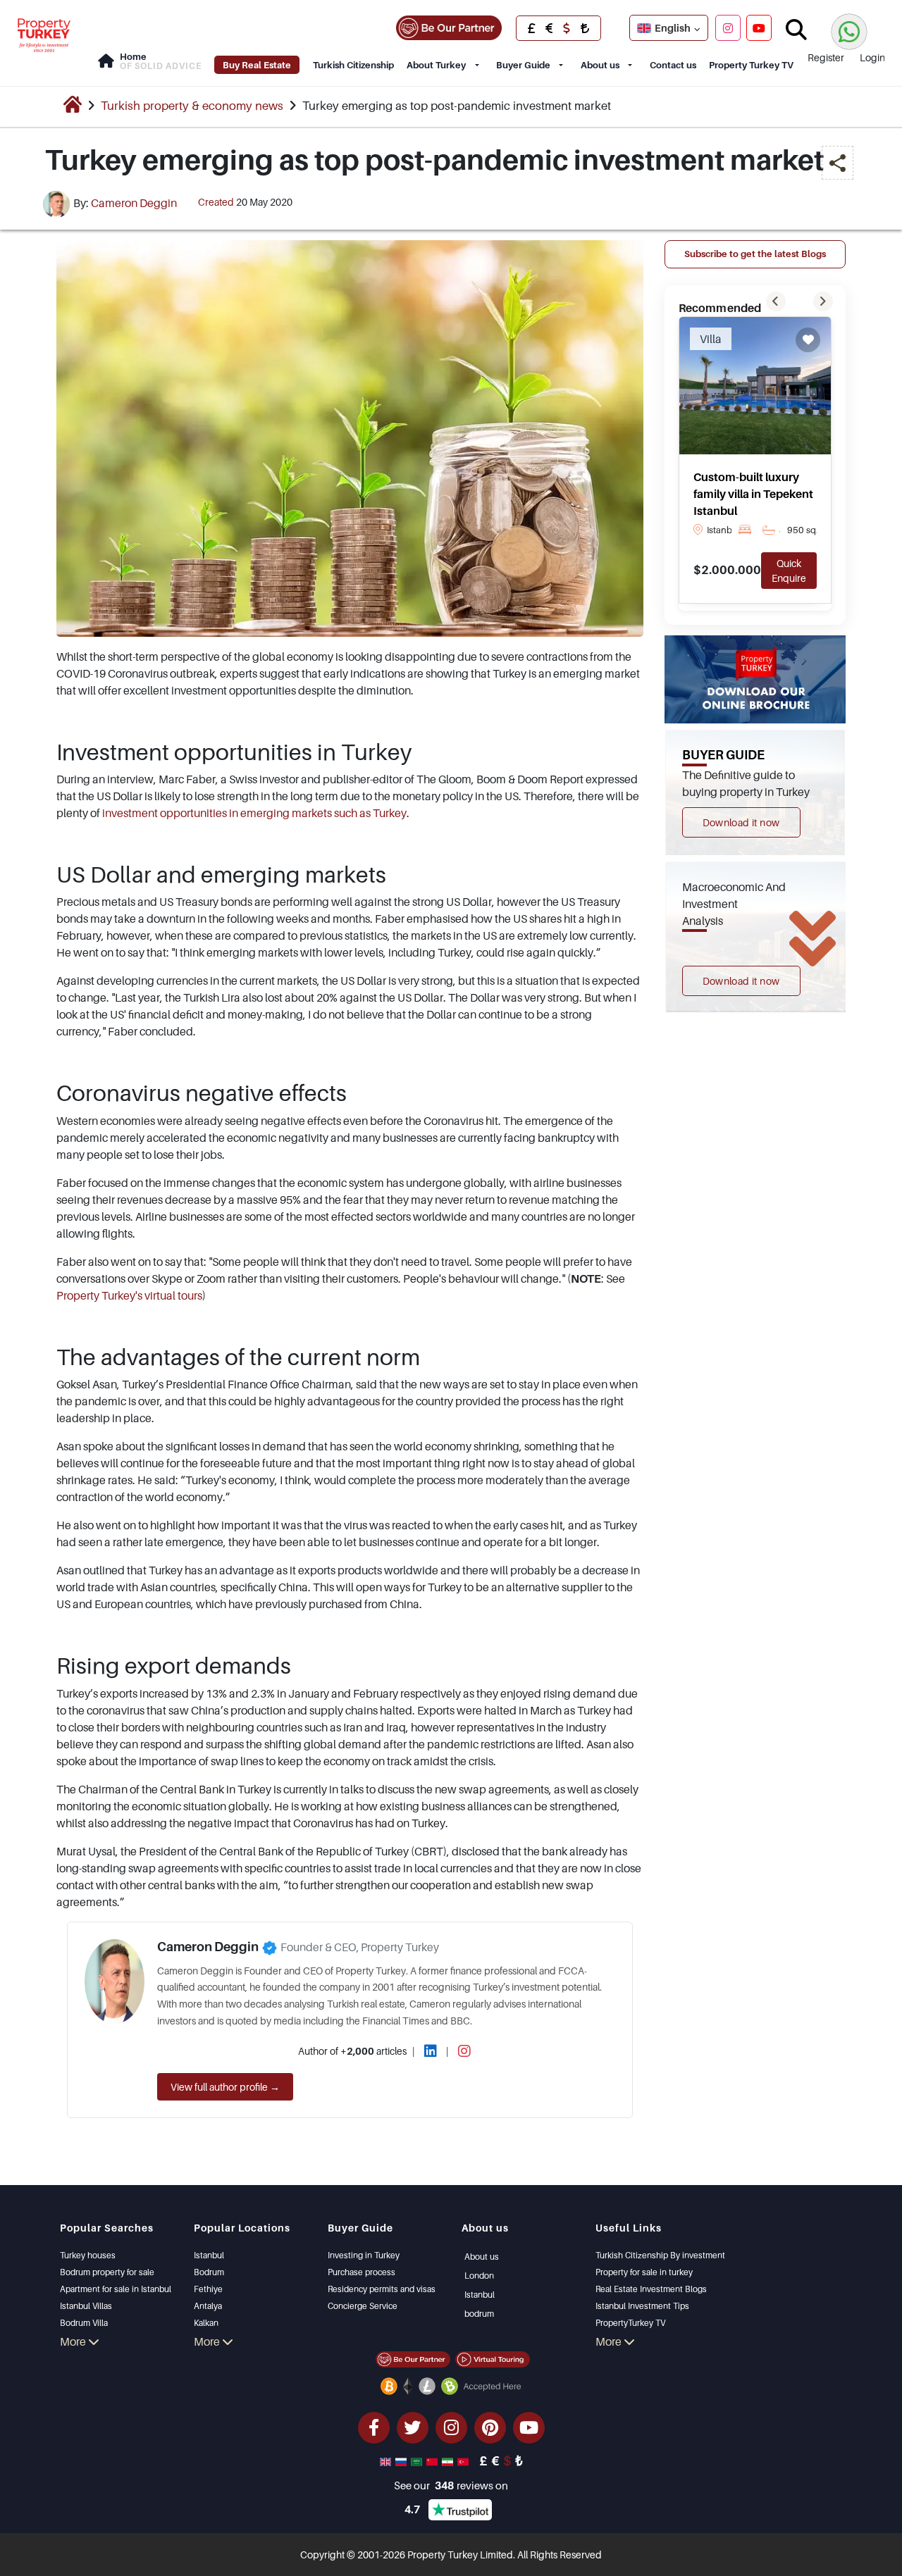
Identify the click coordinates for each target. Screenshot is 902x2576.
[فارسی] (449, 2460)
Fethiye (208, 2289)
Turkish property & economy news (192, 106)
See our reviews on (451, 2485)
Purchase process (362, 2272)
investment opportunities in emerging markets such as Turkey (254, 813)
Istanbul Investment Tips (642, 2306)
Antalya (208, 2306)
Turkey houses (88, 2255)
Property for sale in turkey (644, 2272)
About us (600, 65)
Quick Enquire (789, 571)
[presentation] (776, 301)
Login (872, 57)
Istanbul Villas (86, 2306)
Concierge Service (363, 2306)
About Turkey (436, 65)
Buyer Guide (523, 65)
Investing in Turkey (364, 2255)
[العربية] (418, 2460)
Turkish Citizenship (353, 65)
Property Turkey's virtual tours (129, 1295)
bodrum (479, 2314)
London (479, 2276)
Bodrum (209, 2272)
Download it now (741, 822)
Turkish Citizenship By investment (660, 2255)
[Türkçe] (464, 2460)
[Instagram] (728, 27)
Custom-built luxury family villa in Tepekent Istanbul (753, 494)
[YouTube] (759, 27)
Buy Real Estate (257, 65)
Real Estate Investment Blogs (651, 2289)
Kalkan (206, 2323)
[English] (387, 2460)
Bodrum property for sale (107, 2272)
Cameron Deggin (134, 203)
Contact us (673, 65)
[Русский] (402, 2460)
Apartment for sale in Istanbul (116, 2289)
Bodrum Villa (84, 2323)
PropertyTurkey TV (630, 2323)
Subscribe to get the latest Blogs (755, 254)
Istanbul (209, 2255)
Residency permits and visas (382, 2289)
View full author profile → (225, 2087)
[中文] (433, 2460)
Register (826, 57)
